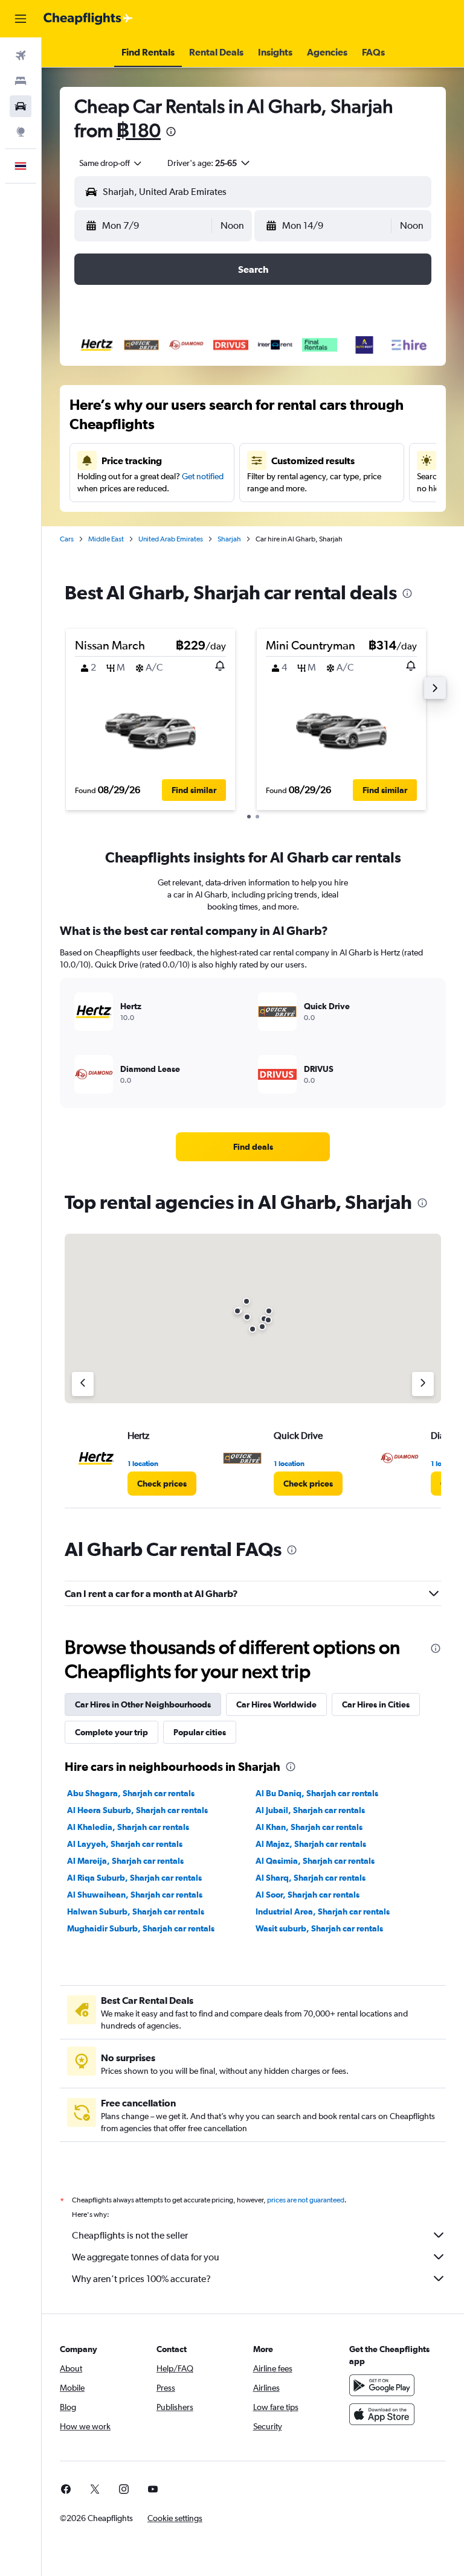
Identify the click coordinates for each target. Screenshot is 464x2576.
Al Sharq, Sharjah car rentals (311, 1878)
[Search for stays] (21, 81)
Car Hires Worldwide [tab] (276, 1704)
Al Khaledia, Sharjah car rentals (128, 1827)
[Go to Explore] (21, 132)
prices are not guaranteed (306, 2200)
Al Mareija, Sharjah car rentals (125, 1861)
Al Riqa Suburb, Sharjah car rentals (134, 1878)
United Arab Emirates (171, 539)
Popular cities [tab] (200, 1732)
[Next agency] (423, 1384)
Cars (67, 539)
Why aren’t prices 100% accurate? (141, 2279)
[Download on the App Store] (382, 2414)
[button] (21, 19)
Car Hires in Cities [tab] (376, 1704)
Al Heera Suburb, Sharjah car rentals (137, 1810)
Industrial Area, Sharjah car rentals (323, 1911)
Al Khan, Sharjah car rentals (309, 1827)
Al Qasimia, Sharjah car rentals (315, 1861)
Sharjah (229, 539)
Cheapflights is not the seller (130, 2235)
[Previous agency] (83, 1384)
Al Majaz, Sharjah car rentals (311, 1844)
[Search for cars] (21, 106)
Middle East (106, 539)
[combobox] (111, 163)
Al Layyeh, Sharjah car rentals (125, 1844)
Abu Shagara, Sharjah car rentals (131, 1793)
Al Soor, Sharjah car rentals (308, 1895)
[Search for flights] (21, 56)
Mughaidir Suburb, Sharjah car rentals (141, 1928)
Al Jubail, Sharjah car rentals (310, 1810)
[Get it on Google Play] (382, 2385)
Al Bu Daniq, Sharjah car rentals (317, 1793)
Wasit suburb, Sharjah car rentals (319, 1928)
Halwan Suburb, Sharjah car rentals (136, 1911)
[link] (253, 1147)
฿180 (139, 130)
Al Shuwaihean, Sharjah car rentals (135, 1895)
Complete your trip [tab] (111, 1732)
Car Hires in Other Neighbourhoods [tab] (143, 1704)
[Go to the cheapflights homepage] (88, 19)
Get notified (203, 476)
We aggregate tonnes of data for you (146, 2257)
